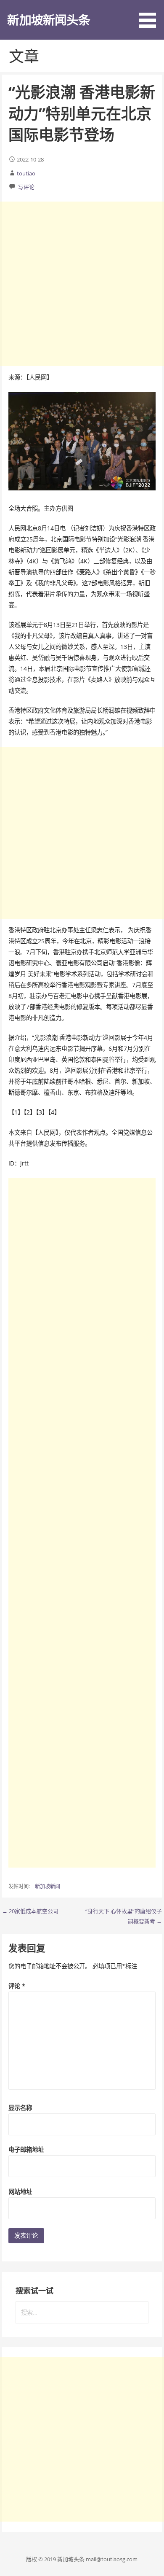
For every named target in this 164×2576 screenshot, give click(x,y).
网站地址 (20, 2192)
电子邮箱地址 (26, 2149)
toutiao (26, 173)
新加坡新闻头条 (49, 20)
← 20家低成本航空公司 (30, 1911)
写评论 (26, 187)
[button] (151, 15)
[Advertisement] (82, 284)
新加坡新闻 (48, 1886)
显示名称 (20, 2108)
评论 (17, 1986)
